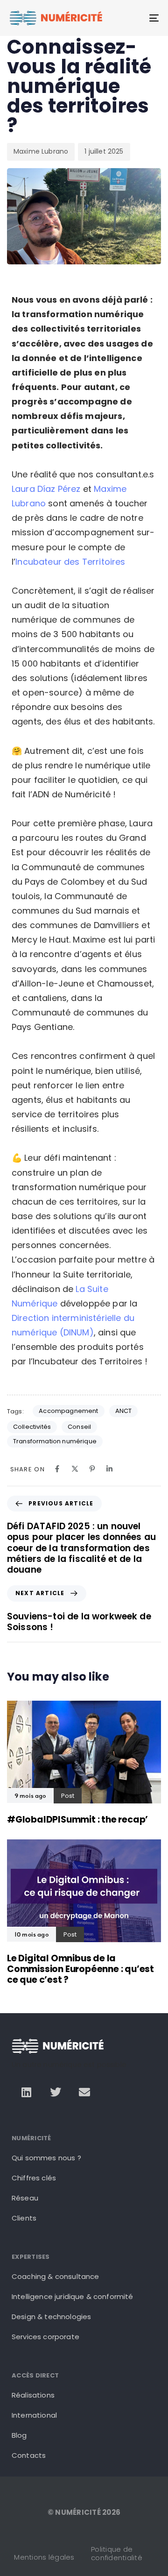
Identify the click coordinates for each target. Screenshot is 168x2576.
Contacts (29, 2455)
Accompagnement (68, 1411)
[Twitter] (56, 2092)
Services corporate (45, 2337)
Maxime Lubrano (41, 151)
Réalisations (33, 2395)
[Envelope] (84, 2092)
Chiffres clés (34, 2178)
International (34, 2415)
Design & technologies (51, 2317)
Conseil (79, 1427)
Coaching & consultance (56, 2276)
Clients (24, 2218)
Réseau (25, 2198)
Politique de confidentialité (117, 2553)
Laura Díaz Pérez (46, 489)
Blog (19, 2435)
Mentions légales (44, 2557)
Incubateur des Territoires (70, 562)
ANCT (124, 1411)
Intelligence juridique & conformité (73, 2296)
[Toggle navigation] (134, 18)
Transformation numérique (55, 1441)
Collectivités (32, 1427)
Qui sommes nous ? (46, 2158)
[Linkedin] (26, 2092)
